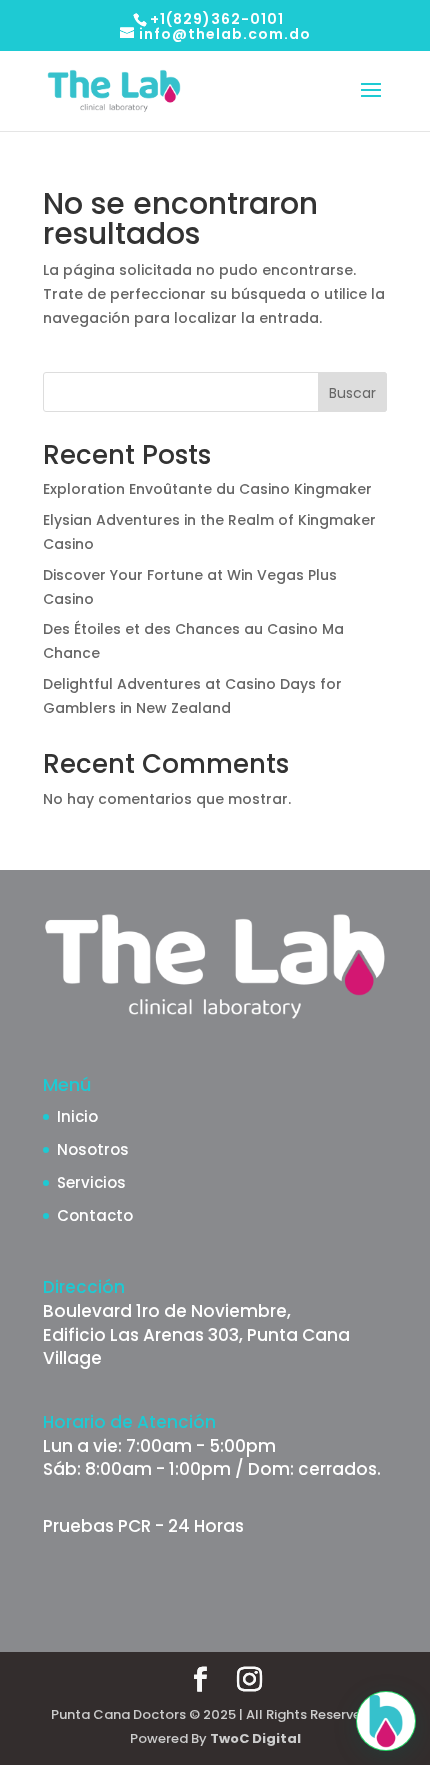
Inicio (77, 1116)
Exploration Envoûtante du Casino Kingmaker (207, 489)
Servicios (91, 1182)
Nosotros (93, 1149)
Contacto (95, 1215)
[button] (386, 1721)
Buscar (352, 393)
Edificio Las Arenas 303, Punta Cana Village (196, 1347)
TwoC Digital (255, 1738)
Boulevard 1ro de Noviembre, (167, 1311)
